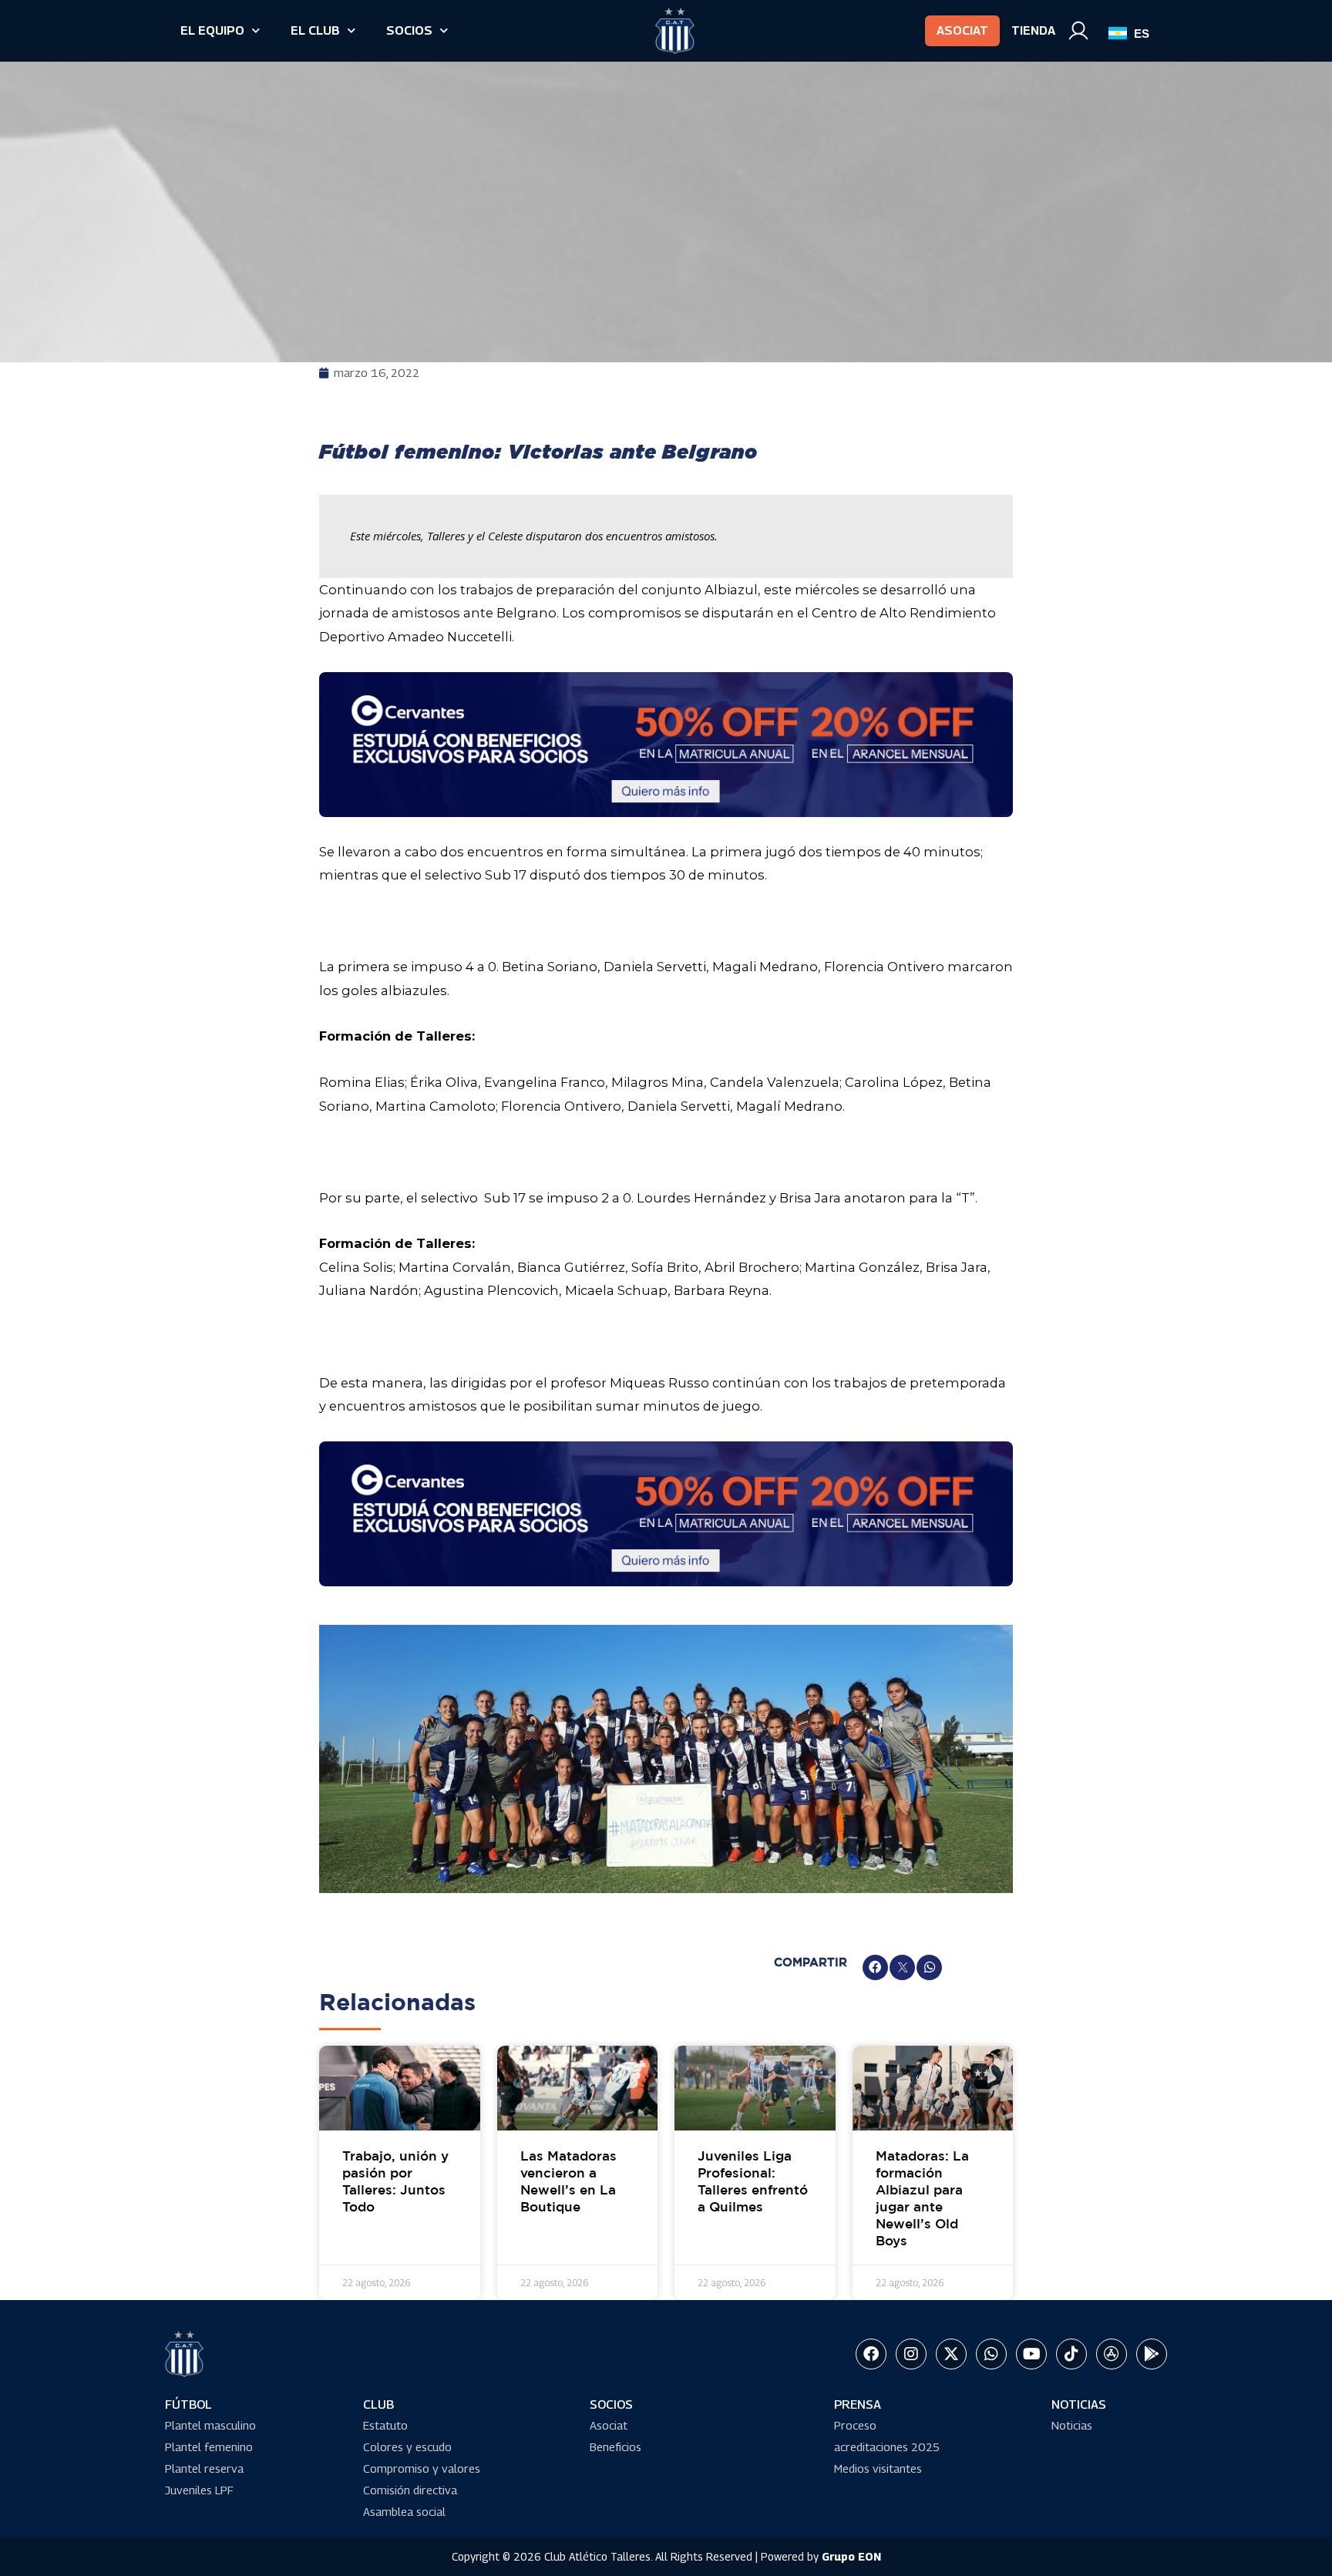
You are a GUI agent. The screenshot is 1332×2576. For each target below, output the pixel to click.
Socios (409, 30)
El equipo (212, 30)
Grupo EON (851, 2556)
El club (315, 30)
